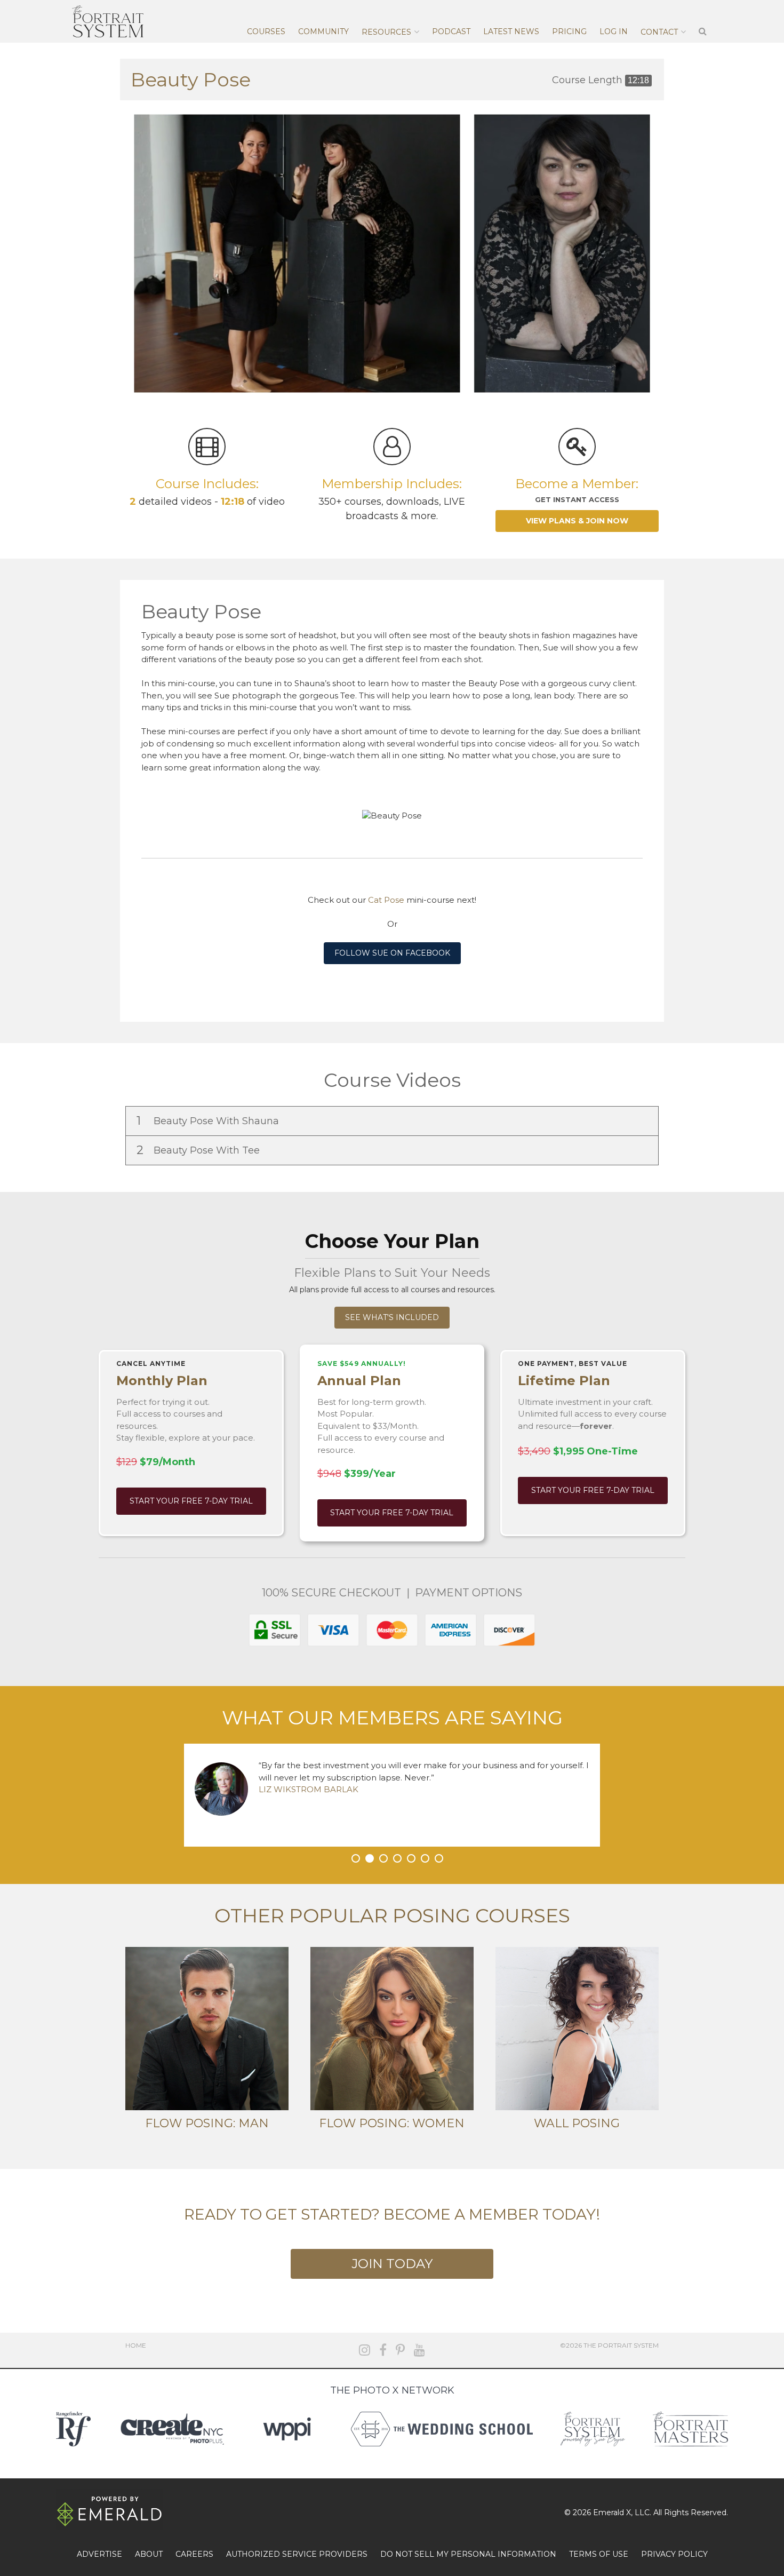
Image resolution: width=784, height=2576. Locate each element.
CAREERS (194, 2554)
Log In (614, 31)
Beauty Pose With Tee (199, 1150)
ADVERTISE (99, 2554)
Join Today (392, 2264)
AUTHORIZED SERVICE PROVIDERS (297, 2554)
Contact (659, 32)
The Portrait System (108, 21)
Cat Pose (386, 900)
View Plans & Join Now (577, 521)
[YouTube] (419, 2350)
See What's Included (392, 1317)
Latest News (511, 31)
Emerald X (612, 2513)
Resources (386, 32)
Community (323, 31)
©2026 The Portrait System (609, 2345)
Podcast (451, 31)
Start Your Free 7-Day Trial (191, 1501)
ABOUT (149, 2554)
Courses (266, 31)
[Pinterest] (400, 2350)
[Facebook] (383, 2350)
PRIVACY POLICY (674, 2554)
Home (136, 2345)
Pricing (569, 31)
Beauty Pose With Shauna (209, 1121)
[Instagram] (365, 2350)
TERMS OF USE (599, 2554)
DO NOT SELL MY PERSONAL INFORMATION (468, 2554)
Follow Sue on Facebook (392, 953)
